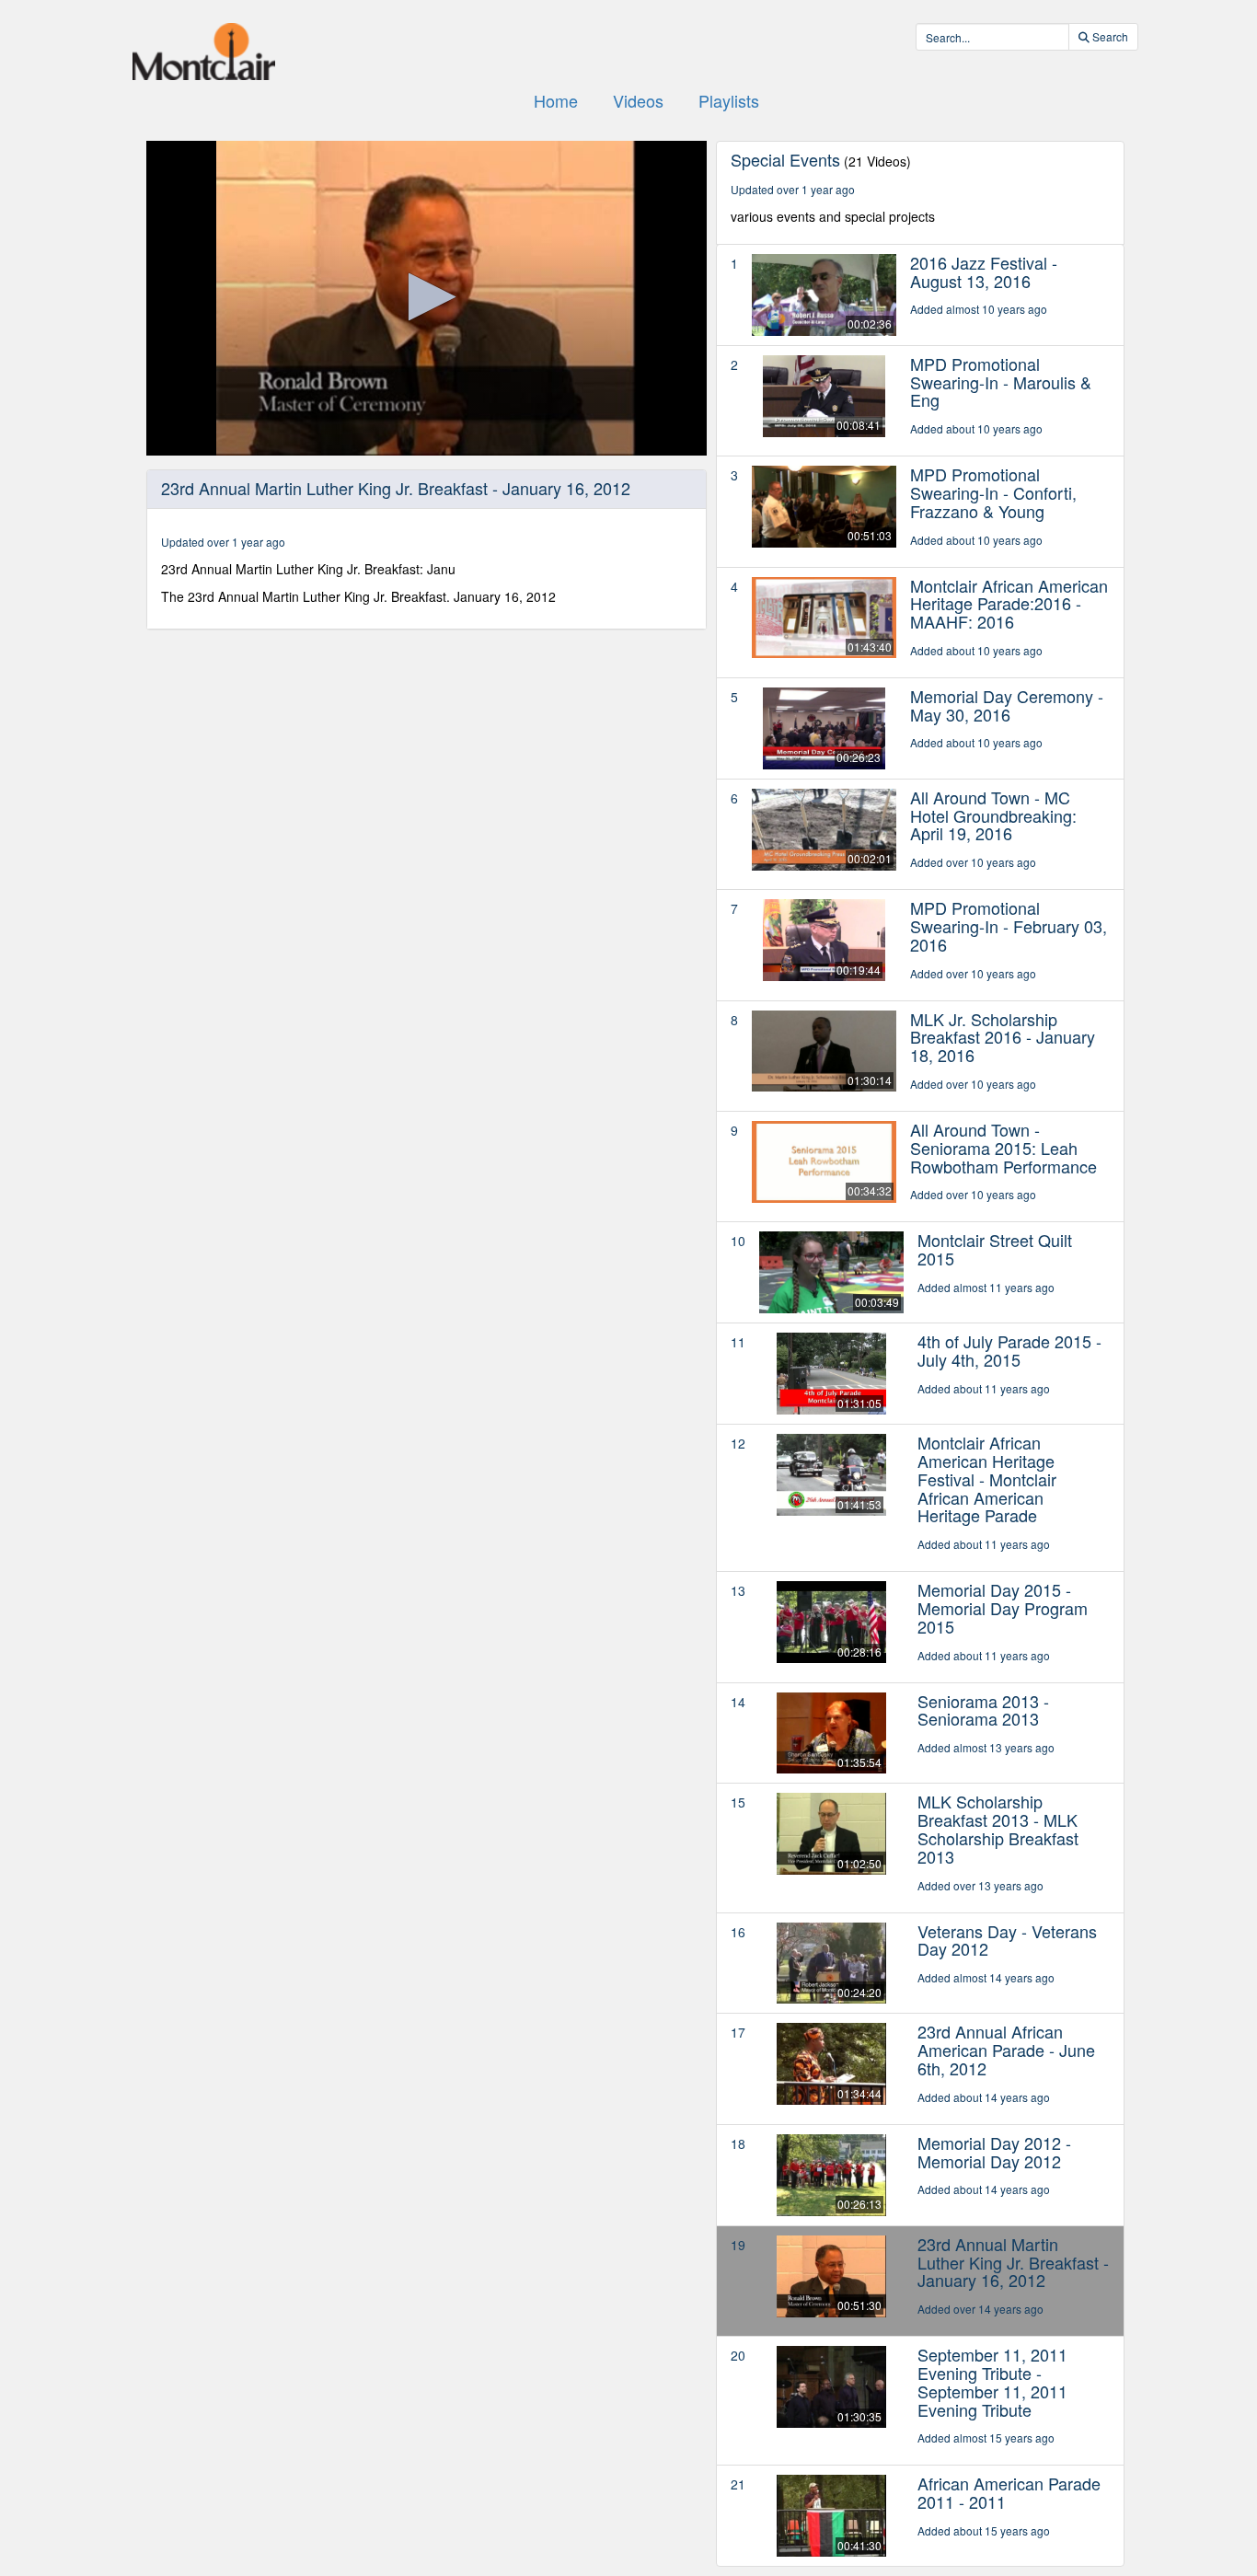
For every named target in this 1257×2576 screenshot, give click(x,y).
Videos (638, 100)
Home (556, 100)
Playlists (729, 100)
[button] (427, 297)
